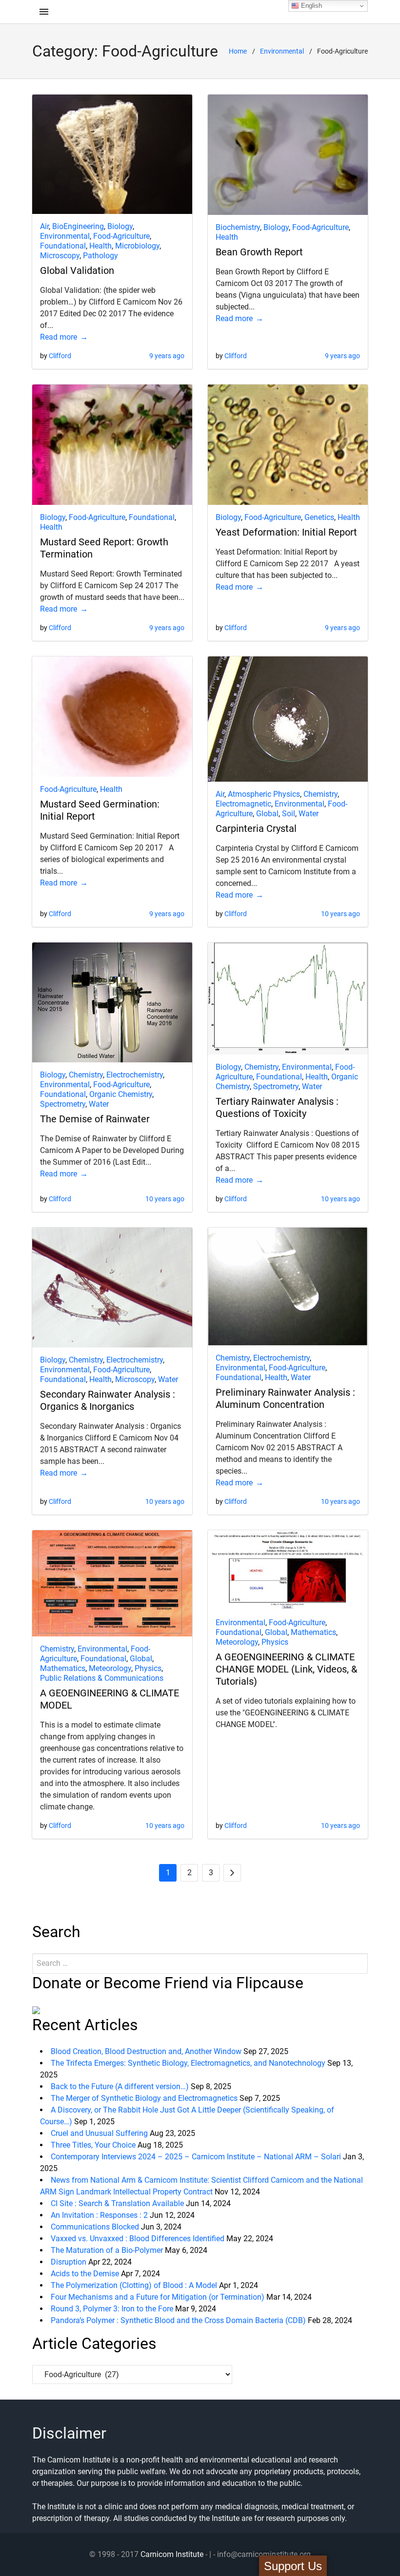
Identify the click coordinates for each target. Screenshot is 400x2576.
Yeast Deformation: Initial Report (286, 532)
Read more (59, 337)
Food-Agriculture (121, 236)
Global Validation (77, 270)
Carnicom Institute (172, 2554)
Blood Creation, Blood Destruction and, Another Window (146, 2051)
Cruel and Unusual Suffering (99, 2133)
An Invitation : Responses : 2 (99, 2215)
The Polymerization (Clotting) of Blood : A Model (134, 2285)
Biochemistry (238, 227)
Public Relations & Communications (102, 1678)
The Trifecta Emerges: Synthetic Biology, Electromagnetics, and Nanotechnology (188, 2063)
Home (238, 51)
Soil (289, 814)
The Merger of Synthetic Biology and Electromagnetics (144, 2098)
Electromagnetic (243, 804)
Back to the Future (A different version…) (120, 2086)
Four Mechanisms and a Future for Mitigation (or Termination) (158, 2297)
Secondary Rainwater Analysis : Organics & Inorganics (108, 1400)
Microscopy (60, 256)
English (310, 6)
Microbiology (137, 246)
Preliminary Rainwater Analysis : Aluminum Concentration (285, 1398)
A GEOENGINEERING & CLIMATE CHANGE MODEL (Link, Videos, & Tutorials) (286, 1669)
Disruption (69, 2262)
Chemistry (320, 794)
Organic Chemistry (121, 1094)
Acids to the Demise (85, 2274)
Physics (148, 1668)
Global (267, 814)
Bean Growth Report (259, 252)
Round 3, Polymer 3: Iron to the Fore (112, 2309)
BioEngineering (78, 226)
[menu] (44, 12)
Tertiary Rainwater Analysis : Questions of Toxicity (277, 1107)
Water (309, 814)
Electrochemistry (135, 1075)
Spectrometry (63, 1104)
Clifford (60, 356)
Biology (120, 226)
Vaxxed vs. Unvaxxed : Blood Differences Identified (138, 2239)
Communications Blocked (95, 2227)
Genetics (319, 517)
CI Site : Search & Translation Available (117, 2203)
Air (44, 226)
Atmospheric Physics (264, 794)
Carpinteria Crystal (256, 828)
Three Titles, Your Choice (93, 2145)
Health (100, 246)
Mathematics (63, 1668)
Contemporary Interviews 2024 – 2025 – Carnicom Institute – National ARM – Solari (196, 2157)
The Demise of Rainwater (95, 1119)
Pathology (100, 256)
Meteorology (110, 1668)
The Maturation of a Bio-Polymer (107, 2250)
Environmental (282, 51)
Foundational (63, 246)
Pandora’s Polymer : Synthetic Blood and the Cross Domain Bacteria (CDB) (178, 2320)
